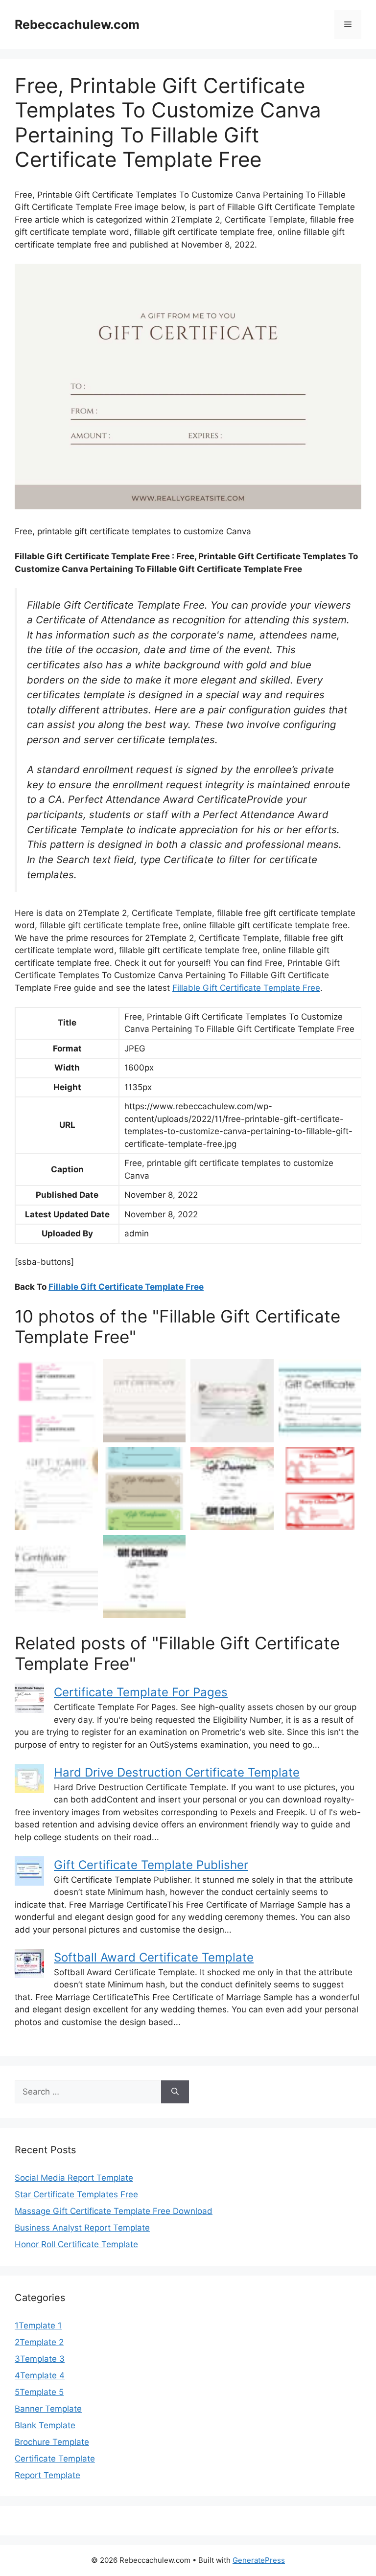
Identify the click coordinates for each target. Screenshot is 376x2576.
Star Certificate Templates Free (76, 2194)
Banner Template (48, 2409)
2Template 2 (39, 2342)
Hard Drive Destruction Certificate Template (177, 1772)
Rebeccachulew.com (77, 24)
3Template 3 (40, 2359)
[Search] (175, 2092)
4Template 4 (40, 2375)
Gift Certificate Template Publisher (151, 1865)
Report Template (47, 2475)
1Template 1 (38, 2325)
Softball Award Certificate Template (154, 1957)
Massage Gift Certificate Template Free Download (114, 2211)
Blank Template (45, 2425)
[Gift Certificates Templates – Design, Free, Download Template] (232, 1401)
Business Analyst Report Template (82, 2228)
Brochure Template (52, 2442)
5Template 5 (39, 2392)
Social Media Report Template (74, 2178)
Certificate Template (55, 2459)
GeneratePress (259, 2560)
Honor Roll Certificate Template (76, 2244)
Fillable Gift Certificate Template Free (246, 988)
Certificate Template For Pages (141, 1692)
